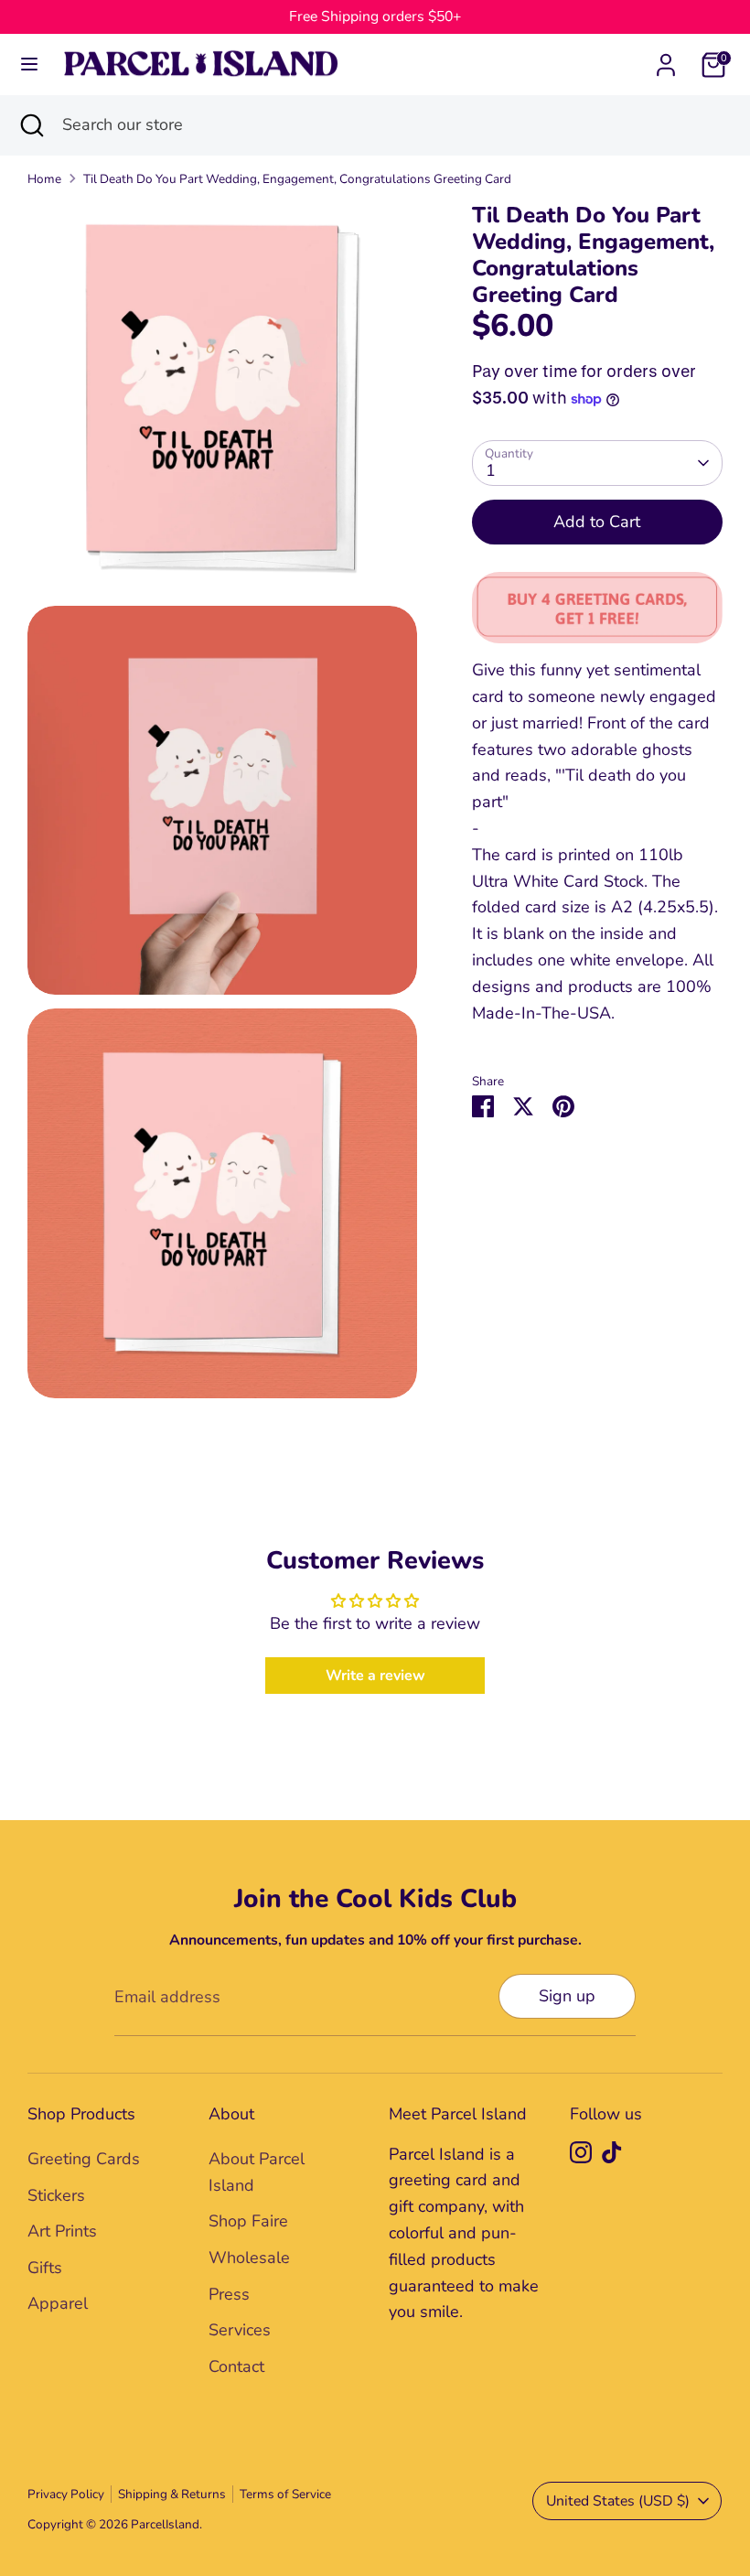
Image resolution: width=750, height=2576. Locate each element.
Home (44, 179)
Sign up (567, 1996)
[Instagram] (581, 2152)
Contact (236, 2366)
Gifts (45, 2268)
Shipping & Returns (172, 2494)
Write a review (375, 1676)
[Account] (666, 59)
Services (240, 2330)
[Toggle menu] (29, 65)
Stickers (56, 2195)
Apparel (58, 2303)
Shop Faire (248, 2221)
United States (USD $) (618, 2501)
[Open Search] (31, 125)
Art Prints (62, 2231)
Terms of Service (285, 2494)
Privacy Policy (66, 2494)
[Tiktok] (612, 2152)
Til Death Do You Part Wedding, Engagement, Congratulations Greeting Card (297, 179)
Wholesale (249, 2258)
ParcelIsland (165, 2524)
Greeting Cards (84, 2159)
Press (229, 2294)
